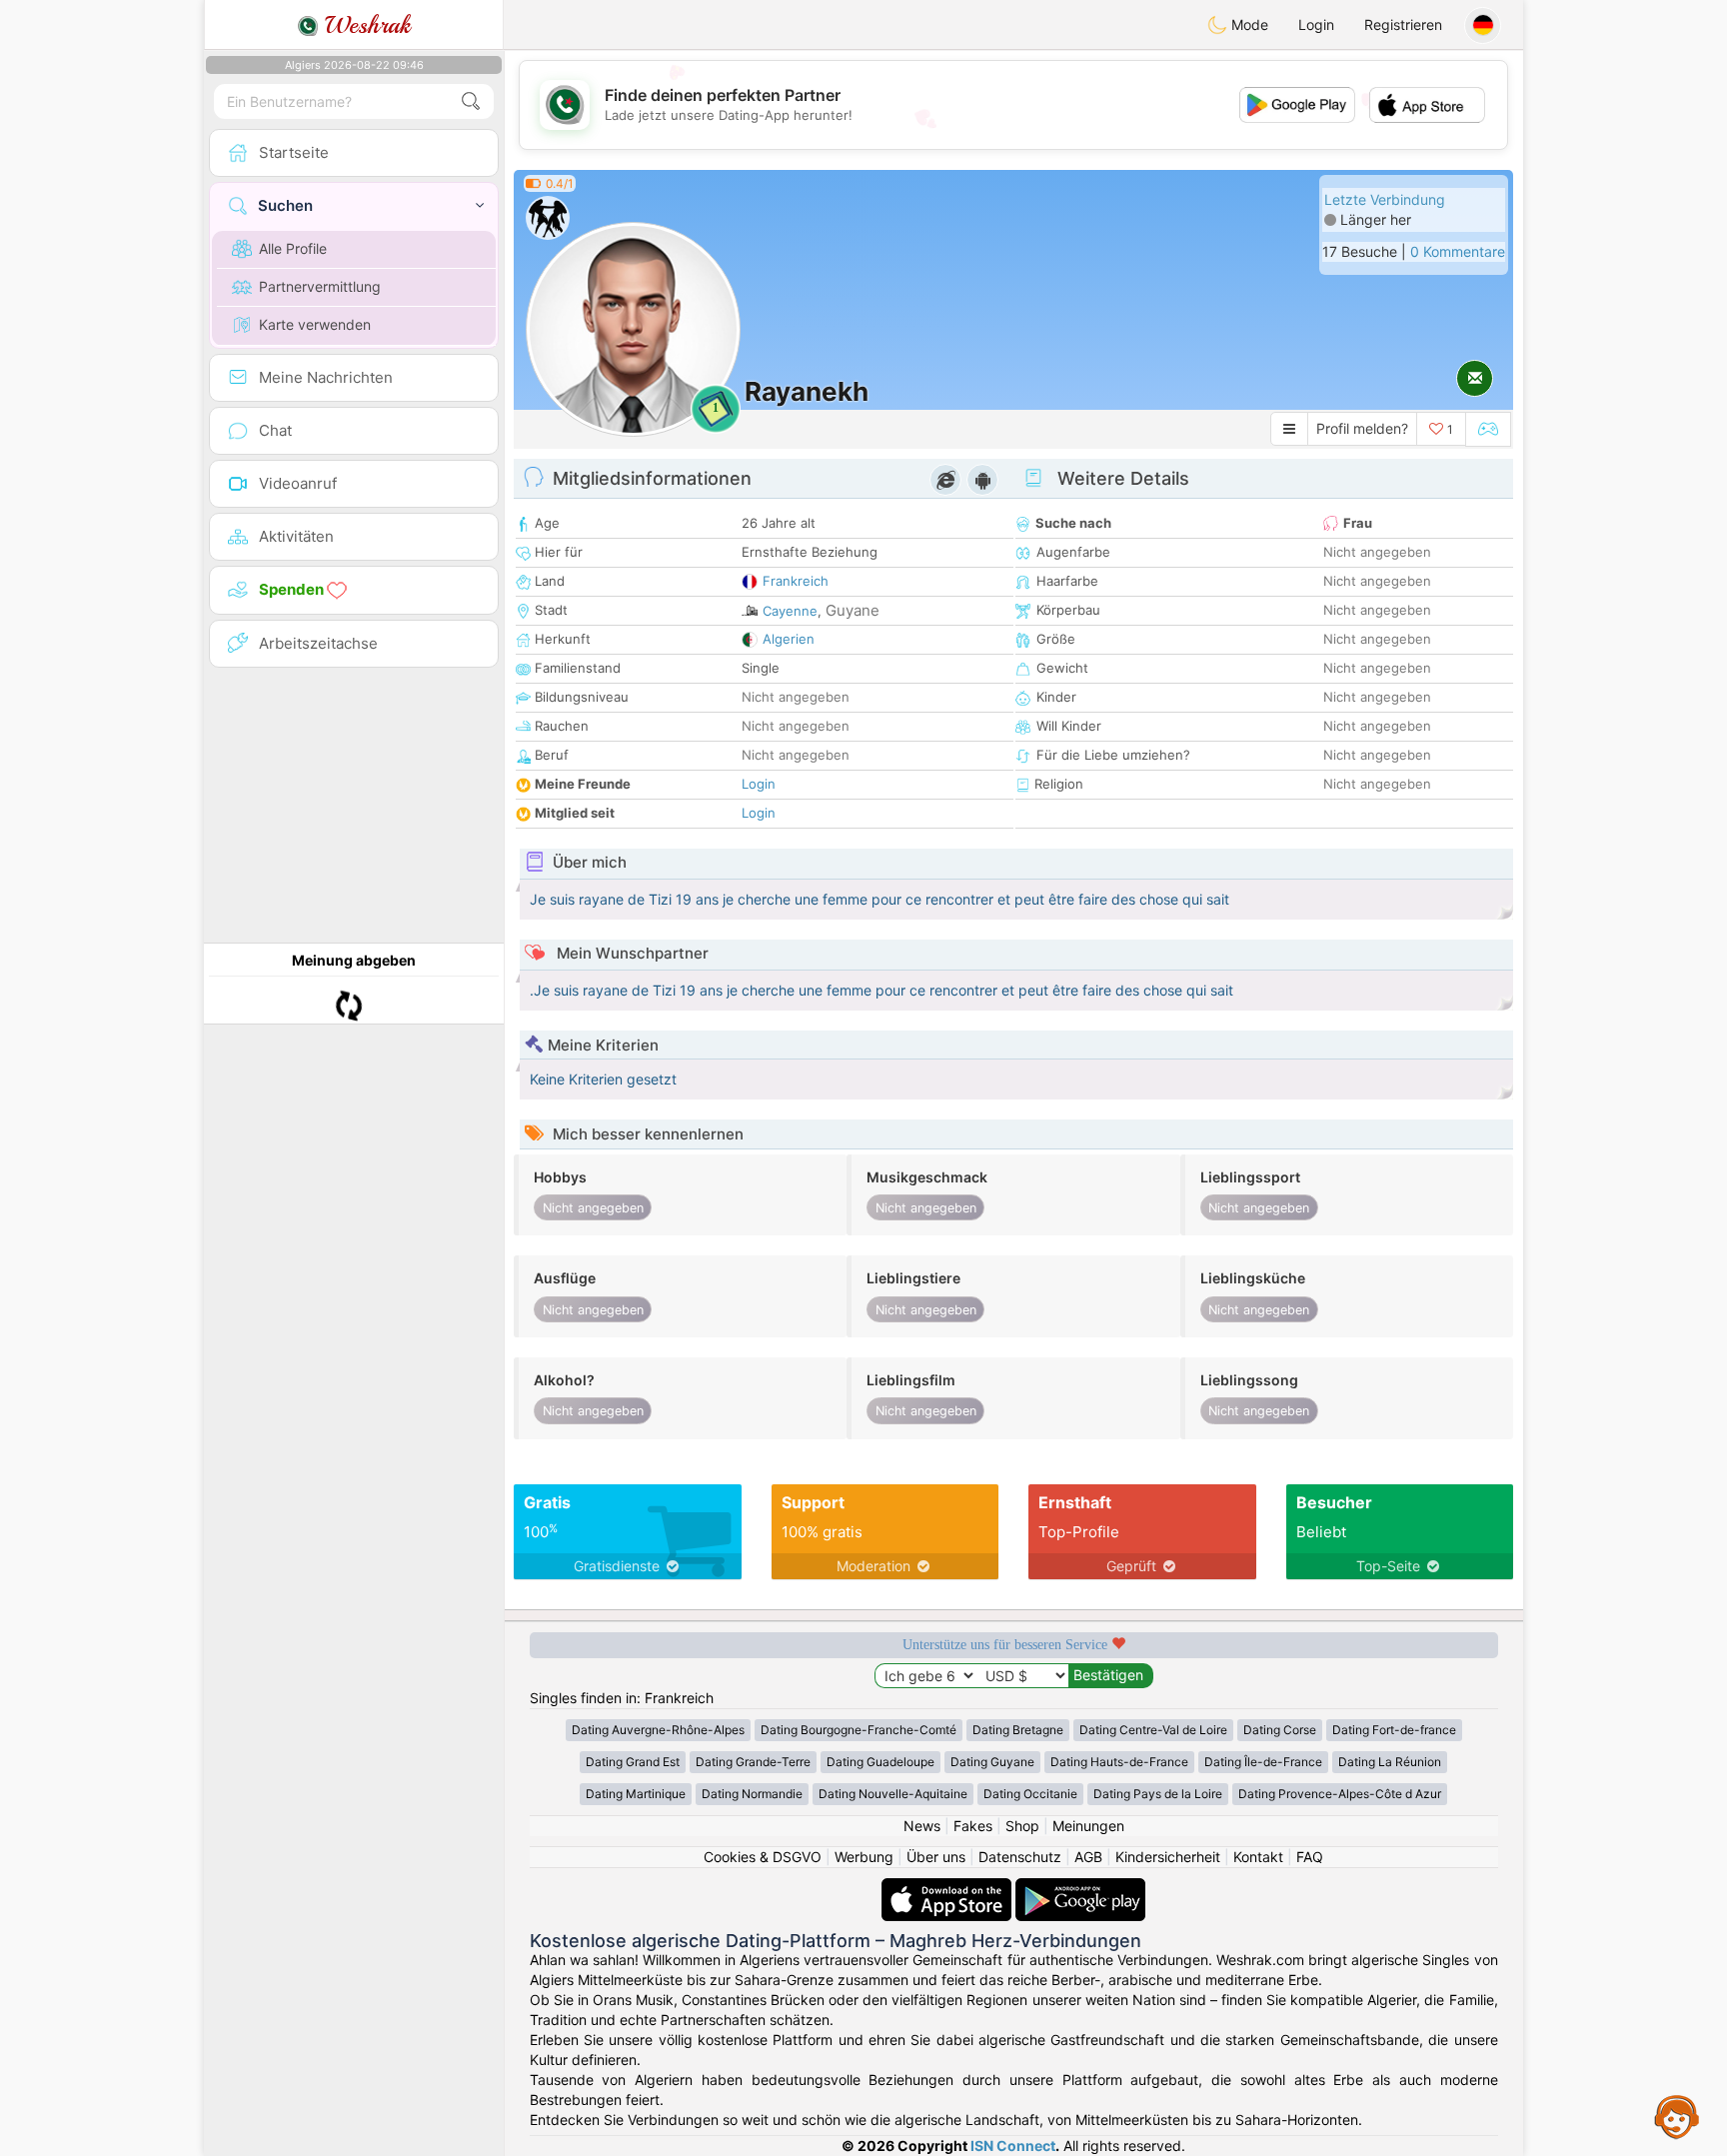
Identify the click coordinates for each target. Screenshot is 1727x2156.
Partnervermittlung (320, 286)
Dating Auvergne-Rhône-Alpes (658, 1730)
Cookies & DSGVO (763, 1857)
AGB (1088, 1857)
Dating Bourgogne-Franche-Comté (859, 1730)
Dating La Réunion (1390, 1762)
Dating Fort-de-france (1394, 1730)
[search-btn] (471, 101)
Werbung (864, 1857)
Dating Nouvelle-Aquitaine (893, 1794)
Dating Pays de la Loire (1158, 1794)
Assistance (1677, 2116)
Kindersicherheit (1168, 1857)
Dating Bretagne (1018, 1730)
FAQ (1310, 1857)
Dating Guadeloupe (880, 1762)
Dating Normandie (752, 1794)
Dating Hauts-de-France (1119, 1762)
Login (1316, 24)
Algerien (789, 639)
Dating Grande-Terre (753, 1762)
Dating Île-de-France (1263, 1762)
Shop (1022, 1826)
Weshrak (364, 25)
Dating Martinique (636, 1794)
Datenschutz (1020, 1857)
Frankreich (796, 581)
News (922, 1826)
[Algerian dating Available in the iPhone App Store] (948, 1888)
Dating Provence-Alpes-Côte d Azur (1340, 1794)
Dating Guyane (992, 1762)
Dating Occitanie (1030, 1794)
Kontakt (1258, 1857)
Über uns (936, 1857)
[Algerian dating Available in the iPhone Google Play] (1080, 1888)
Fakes (973, 1826)
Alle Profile (293, 248)
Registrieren (1403, 24)
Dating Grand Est (633, 1762)
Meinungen (1088, 1826)
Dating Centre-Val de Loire (1153, 1730)
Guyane (853, 610)
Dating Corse (1280, 1730)
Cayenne (790, 611)
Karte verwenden (315, 324)
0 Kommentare (1458, 251)
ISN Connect (1013, 2146)
